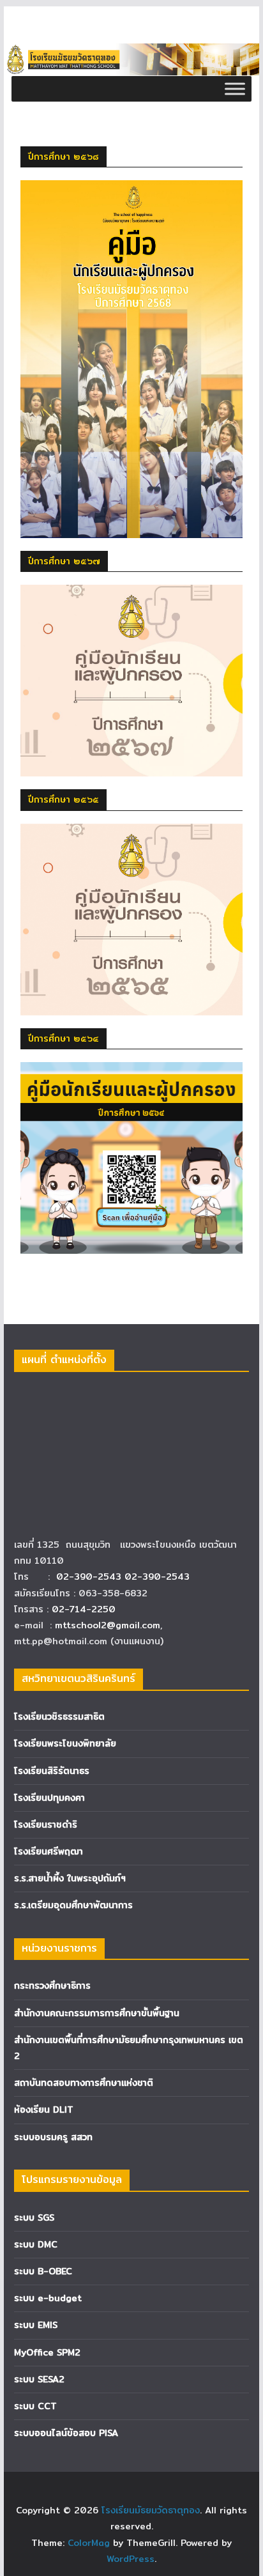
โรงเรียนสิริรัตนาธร (52, 1771)
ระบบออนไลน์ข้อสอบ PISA (66, 2433)
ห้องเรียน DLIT (44, 2109)
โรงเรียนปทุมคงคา (49, 1798)
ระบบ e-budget (48, 2298)
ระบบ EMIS (36, 2325)
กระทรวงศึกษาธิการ (52, 1986)
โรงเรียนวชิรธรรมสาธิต (59, 1716)
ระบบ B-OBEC (43, 2271)
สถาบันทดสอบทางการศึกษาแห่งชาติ (84, 2083)
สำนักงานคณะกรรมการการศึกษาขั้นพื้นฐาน (97, 2013)
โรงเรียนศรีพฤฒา (49, 1851)
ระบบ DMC (36, 2244)
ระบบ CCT (35, 2406)
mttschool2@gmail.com (108, 1625)
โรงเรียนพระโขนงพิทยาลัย (65, 1743)
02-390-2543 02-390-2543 (124, 1577)
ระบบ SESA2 (39, 2379)
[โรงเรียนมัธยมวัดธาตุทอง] (131, 52)
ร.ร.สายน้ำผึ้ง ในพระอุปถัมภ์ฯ (70, 1878)
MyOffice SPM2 (47, 2352)
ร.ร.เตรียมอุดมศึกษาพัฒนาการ (73, 1905)
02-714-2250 (84, 1609)
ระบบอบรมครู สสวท (53, 2137)
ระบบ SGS (34, 2217)
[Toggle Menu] (235, 89)
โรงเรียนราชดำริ (46, 1824)
